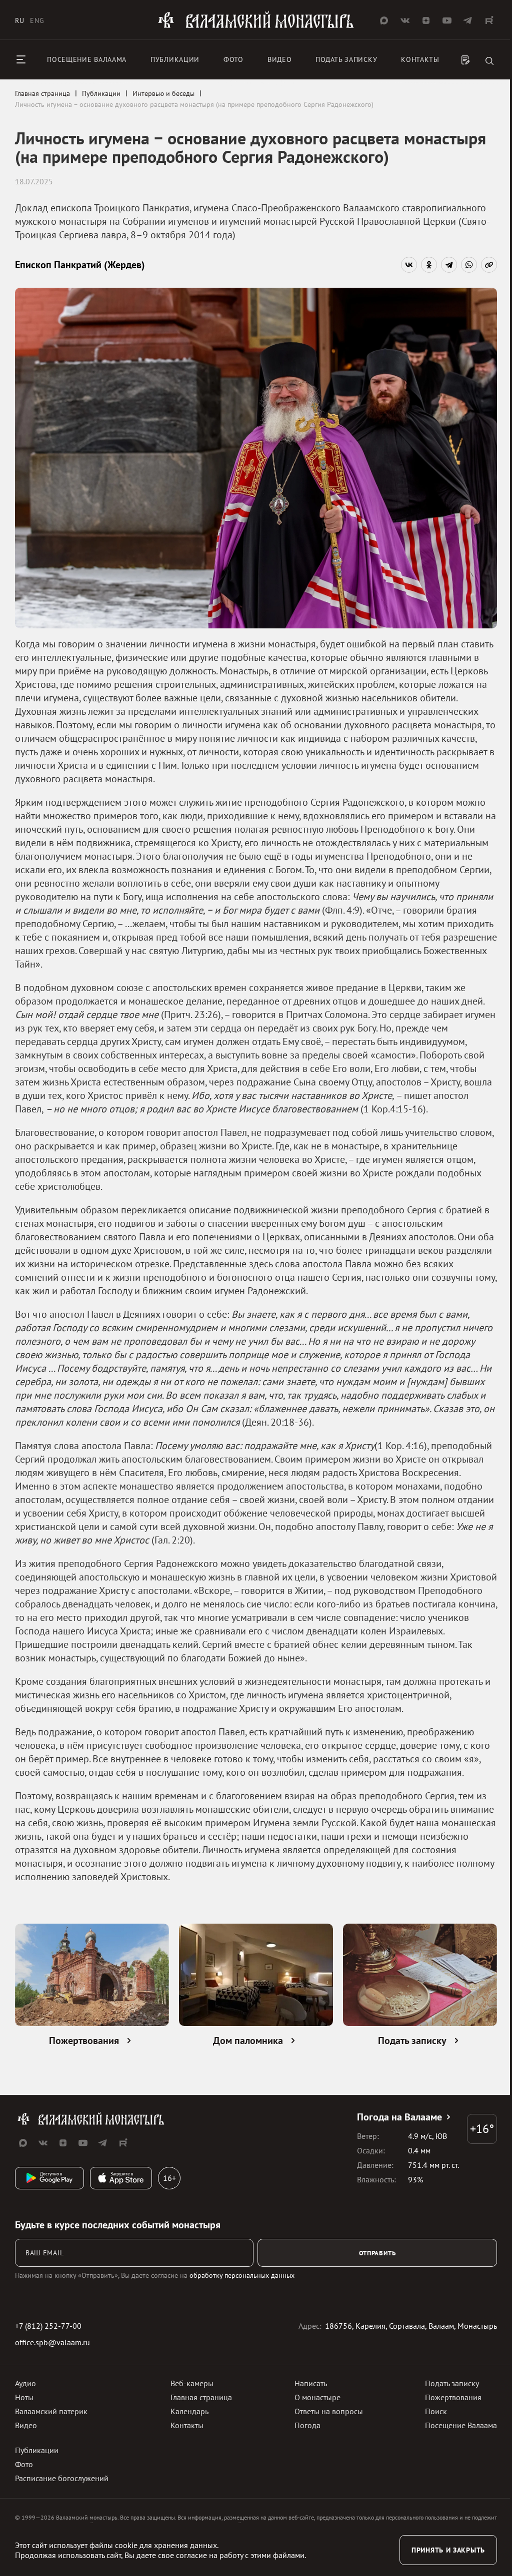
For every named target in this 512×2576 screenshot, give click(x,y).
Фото (233, 59)
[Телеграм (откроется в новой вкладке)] (468, 20)
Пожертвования (453, 2397)
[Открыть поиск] (489, 62)
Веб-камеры (192, 2383)
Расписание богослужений (62, 2478)
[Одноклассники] (429, 265)
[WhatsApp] (469, 265)
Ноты (24, 2397)
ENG (37, 20)
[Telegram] (449, 265)
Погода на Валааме (399, 2117)
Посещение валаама (87, 59)
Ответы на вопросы (329, 2411)
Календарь (189, 2411)
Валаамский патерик (51, 2411)
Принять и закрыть (448, 2550)
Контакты (420, 59)
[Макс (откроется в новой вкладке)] (384, 20)
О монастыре (317, 2397)
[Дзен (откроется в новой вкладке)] (426, 20)
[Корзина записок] (465, 61)
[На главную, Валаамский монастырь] (256, 26)
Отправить (377, 2253)
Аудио (25, 2383)
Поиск (436, 2411)
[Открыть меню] (21, 59)
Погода (307, 2425)
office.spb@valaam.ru (52, 2342)
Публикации (175, 59)
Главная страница (201, 2397)
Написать (311, 2383)
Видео (280, 59)
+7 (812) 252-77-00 (48, 2326)
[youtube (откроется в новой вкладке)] (447, 20)
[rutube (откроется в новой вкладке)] (489, 20)
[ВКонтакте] (409, 265)
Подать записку (346, 59)
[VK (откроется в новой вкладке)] (405, 20)
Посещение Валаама (461, 2425)
